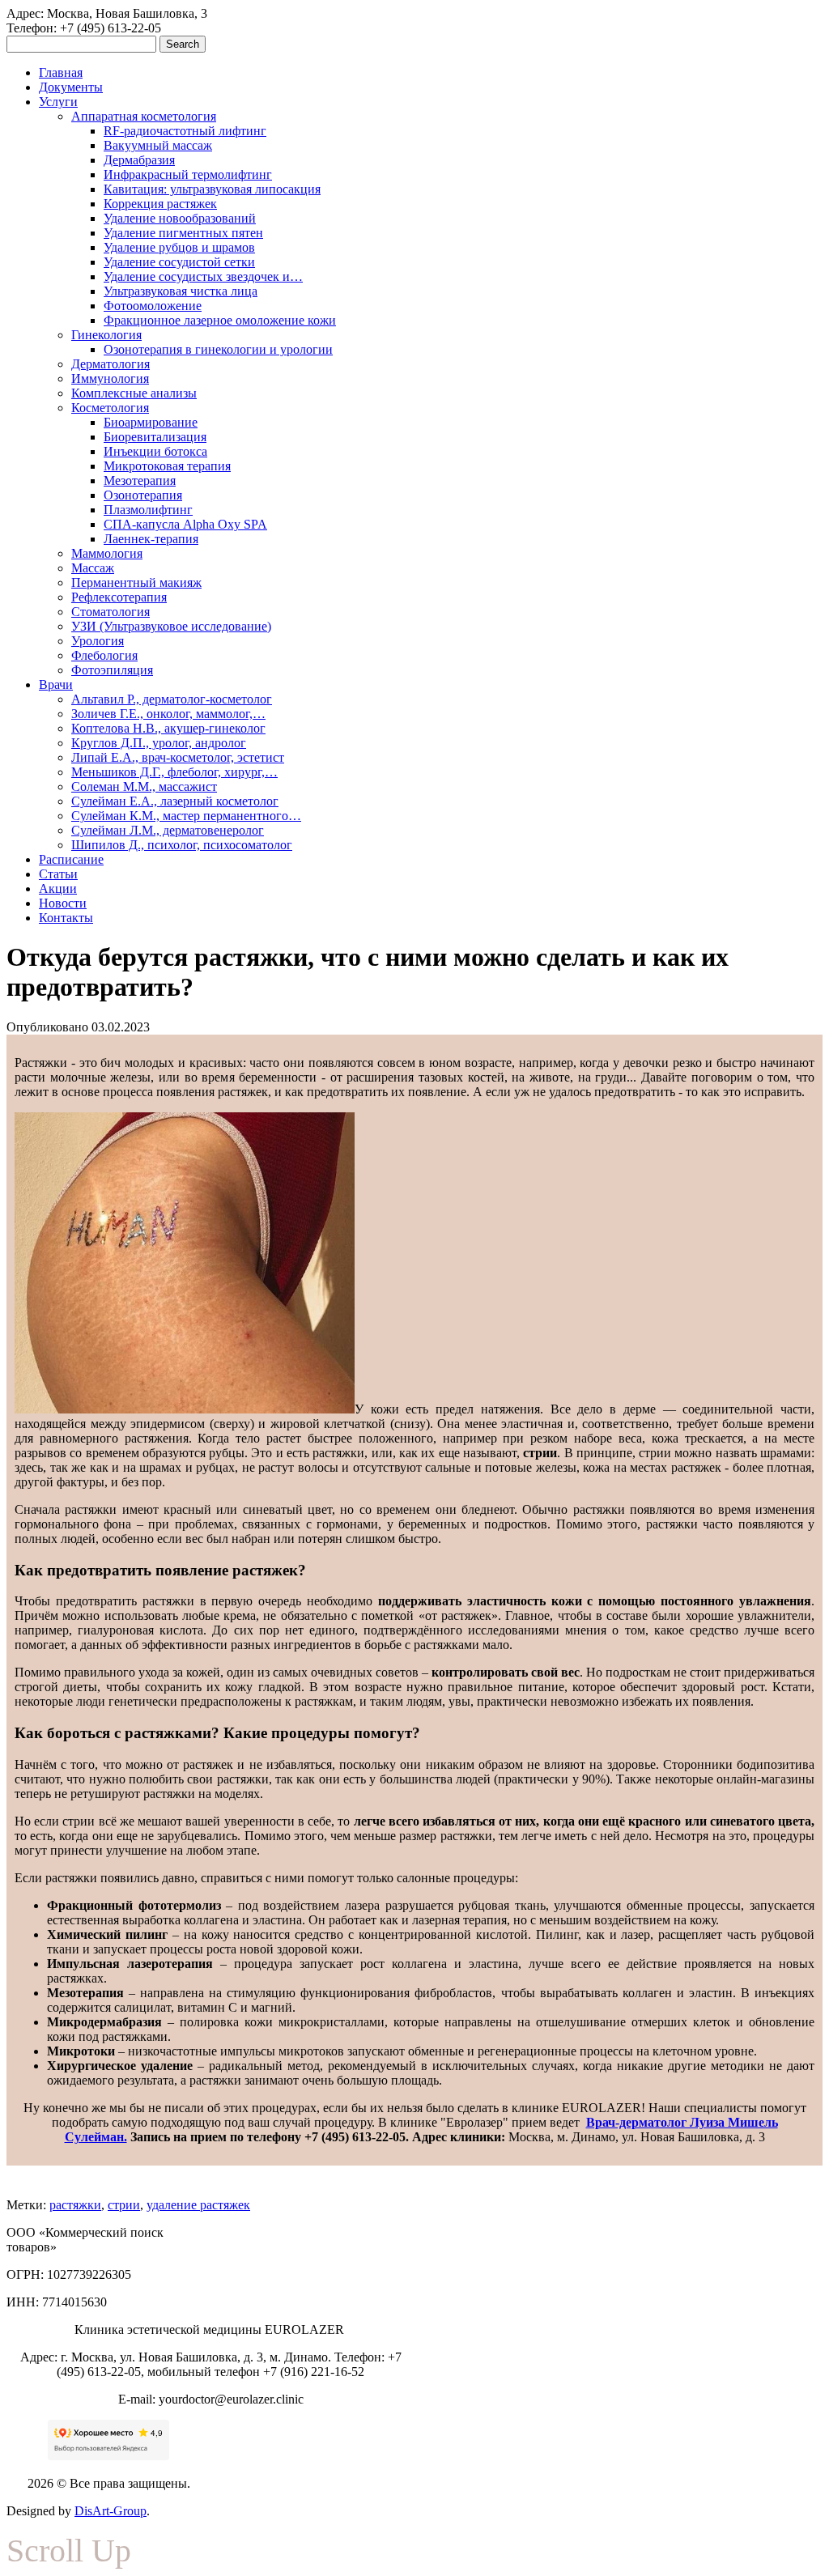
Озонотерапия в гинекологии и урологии (218, 349)
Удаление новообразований (180, 218)
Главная (61, 72)
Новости (63, 903)
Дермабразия (139, 160)
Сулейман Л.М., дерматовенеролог (168, 830)
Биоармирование (151, 422)
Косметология (110, 408)
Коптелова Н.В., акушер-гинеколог (168, 728)
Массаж (93, 568)
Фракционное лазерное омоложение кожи (220, 320)
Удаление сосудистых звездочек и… (203, 276)
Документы (71, 87)
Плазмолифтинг (148, 510)
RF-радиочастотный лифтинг (185, 131)
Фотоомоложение (153, 306)
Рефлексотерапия (119, 597)
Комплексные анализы (134, 393)
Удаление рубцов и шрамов (179, 247)
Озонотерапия (143, 495)
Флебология (104, 655)
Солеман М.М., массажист (144, 786)
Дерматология (111, 364)
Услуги (58, 102)
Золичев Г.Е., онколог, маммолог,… (168, 714)
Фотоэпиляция (112, 670)
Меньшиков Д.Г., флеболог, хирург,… (174, 772)
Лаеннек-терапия (151, 539)
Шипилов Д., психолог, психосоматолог (182, 845)
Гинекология (106, 335)
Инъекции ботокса (155, 451)
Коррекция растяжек (160, 204)
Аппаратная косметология (144, 116)
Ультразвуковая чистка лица (181, 291)
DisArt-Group (111, 2511)
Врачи (56, 684)
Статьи (58, 874)
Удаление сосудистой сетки (179, 262)
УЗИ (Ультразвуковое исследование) (171, 626)
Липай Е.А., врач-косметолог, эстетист (178, 757)
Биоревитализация (155, 437)
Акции (58, 888)
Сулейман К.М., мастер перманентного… (186, 816)
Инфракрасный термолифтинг (188, 174)
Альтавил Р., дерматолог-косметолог (172, 699)
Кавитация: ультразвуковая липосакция (212, 189)
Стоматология (111, 612)
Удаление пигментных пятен (183, 233)
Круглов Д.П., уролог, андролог (159, 743)
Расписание (71, 859)
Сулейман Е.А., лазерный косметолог (175, 801)
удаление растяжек (198, 2205)
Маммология (107, 553)
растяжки (75, 2205)
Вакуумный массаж (158, 145)
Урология (98, 641)
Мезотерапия (140, 480)
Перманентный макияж (136, 582)
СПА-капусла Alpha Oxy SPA (185, 524)
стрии (124, 2205)
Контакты (66, 918)
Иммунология (110, 378)
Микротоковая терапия (167, 466)
